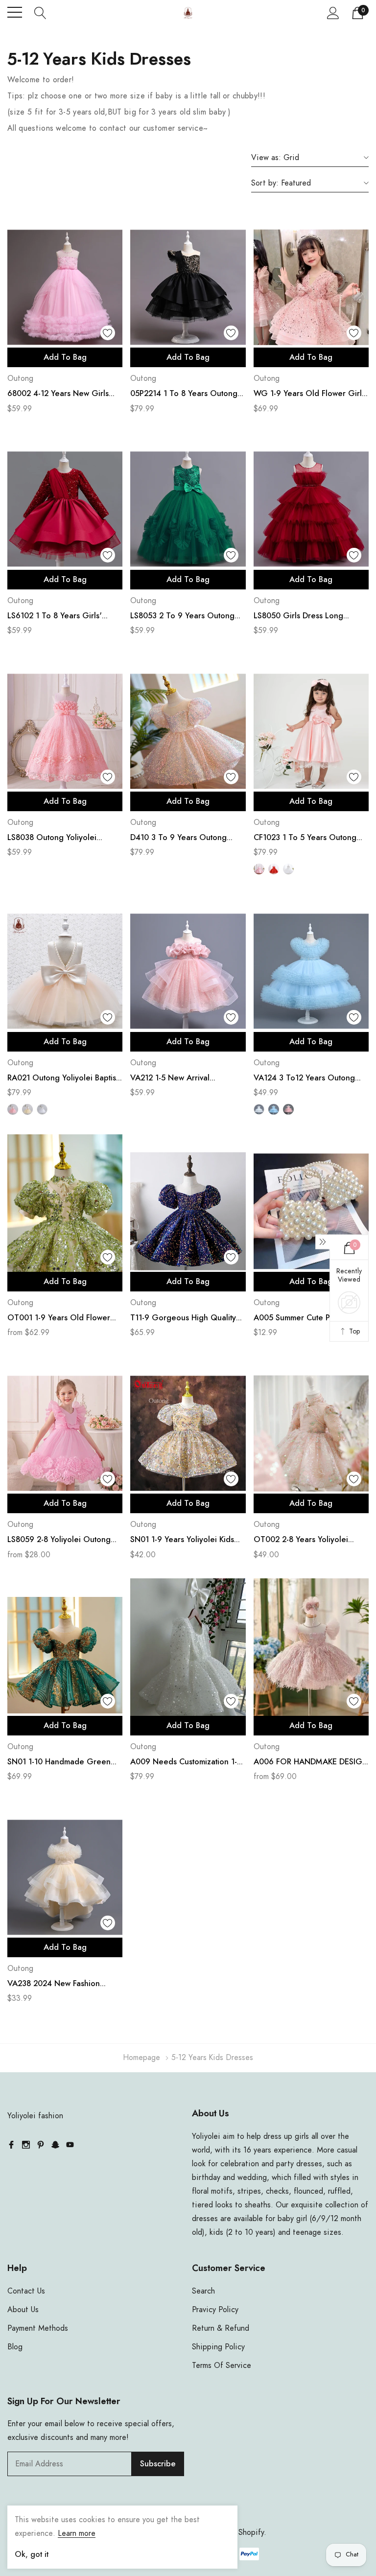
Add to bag (65, 357)
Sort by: (265, 183)
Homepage (141, 2058)
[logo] (188, 12)
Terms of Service (222, 2365)
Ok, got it (32, 2554)
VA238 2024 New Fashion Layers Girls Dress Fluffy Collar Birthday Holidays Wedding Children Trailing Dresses (63, 1985)
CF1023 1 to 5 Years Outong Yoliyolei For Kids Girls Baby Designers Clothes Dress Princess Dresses (305, 839)
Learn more (77, 2533)
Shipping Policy (218, 2347)
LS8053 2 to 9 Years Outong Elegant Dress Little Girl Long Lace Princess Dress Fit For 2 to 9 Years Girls (187, 617)
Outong (20, 378)
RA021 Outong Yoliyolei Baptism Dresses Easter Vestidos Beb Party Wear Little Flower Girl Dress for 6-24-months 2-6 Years (65, 1079)
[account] (333, 13)
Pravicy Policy (215, 2310)
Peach (259, 869)
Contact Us (26, 2291)
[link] (65, 287)
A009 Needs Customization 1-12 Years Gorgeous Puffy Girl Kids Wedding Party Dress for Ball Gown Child (188, 1763)
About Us (23, 2310)
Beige (27, 1109)
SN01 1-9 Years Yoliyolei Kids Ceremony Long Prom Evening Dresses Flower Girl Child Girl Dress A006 (185, 1541)
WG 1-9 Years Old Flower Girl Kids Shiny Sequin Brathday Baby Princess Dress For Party (308, 395)
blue (274, 1109)
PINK (288, 1109)
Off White (288, 869)
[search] (40, 12)
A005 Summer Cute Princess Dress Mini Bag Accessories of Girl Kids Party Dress (309, 1319)
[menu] (15, 12)
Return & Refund (221, 2328)
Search (203, 2291)
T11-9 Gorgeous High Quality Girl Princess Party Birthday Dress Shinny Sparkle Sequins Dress (184, 1319)
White (42, 1109)
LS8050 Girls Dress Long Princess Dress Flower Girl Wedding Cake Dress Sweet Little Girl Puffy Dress (304, 617)
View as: (266, 158)
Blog (15, 2347)
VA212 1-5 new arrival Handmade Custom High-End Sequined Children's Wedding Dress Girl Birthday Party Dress (186, 1079)
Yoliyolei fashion (35, 2116)
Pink (13, 1109)
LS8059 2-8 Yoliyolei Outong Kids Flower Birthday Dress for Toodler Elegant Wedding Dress (62, 1541)
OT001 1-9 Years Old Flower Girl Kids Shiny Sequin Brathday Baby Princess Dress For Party (64, 1319)
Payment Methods (38, 2328)
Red (274, 869)
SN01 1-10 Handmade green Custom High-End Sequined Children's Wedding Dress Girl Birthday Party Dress (63, 1763)
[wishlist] (108, 333)
